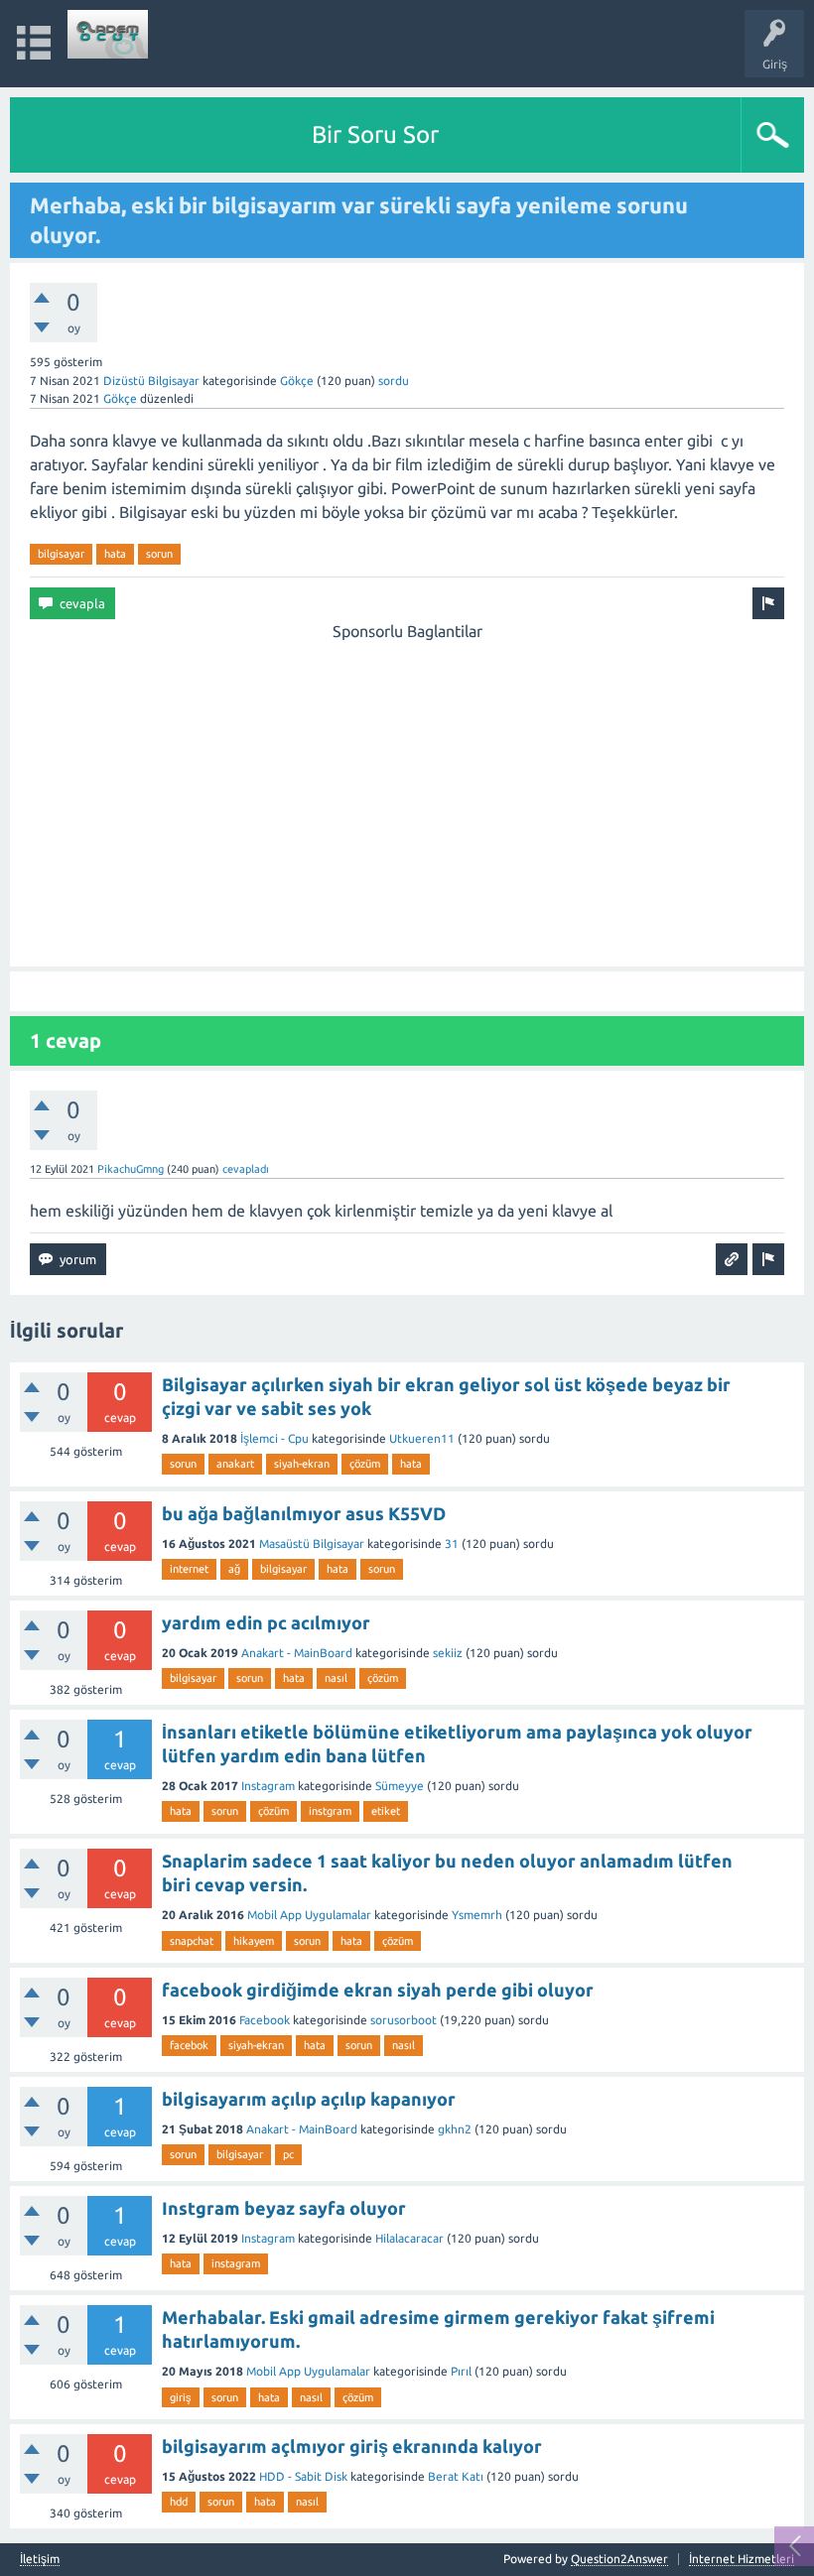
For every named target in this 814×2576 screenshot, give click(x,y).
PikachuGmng (131, 1169)
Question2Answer (619, 2559)
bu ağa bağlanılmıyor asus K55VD (304, 1513)
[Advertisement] (407, 782)
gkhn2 (455, 2129)
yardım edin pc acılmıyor (266, 1622)
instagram (236, 2263)
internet (189, 1569)
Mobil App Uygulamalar (309, 1915)
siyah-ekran (302, 1464)
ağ (234, 1569)
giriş (181, 2397)
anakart (235, 1464)
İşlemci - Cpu (274, 1438)
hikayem (254, 1941)
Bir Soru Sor (375, 134)
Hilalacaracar (409, 2238)
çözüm (365, 1464)
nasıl (336, 1678)
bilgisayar (61, 554)
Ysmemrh (477, 1915)
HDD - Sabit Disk (303, 2476)
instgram (330, 1811)
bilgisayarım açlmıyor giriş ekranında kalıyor (352, 2446)
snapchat (192, 1941)
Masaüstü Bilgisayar (312, 1544)
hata (115, 554)
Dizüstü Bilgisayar (151, 381)
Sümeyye (400, 1786)
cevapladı (246, 1169)
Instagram (268, 1786)
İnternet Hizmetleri (742, 2559)
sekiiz (448, 1653)
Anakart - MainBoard (297, 1653)
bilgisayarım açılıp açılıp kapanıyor (309, 2099)
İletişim (40, 2559)
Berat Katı (456, 2476)
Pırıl (461, 2371)
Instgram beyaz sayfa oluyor (284, 2208)
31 (452, 1544)
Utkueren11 (422, 1438)
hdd (179, 2502)
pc (288, 2154)
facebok (189, 2045)
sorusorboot (404, 2020)
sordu (394, 381)
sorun (159, 554)
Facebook (265, 2020)
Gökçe (297, 381)
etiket (386, 1811)
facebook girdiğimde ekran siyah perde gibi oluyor (378, 1990)
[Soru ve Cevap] (108, 34)
